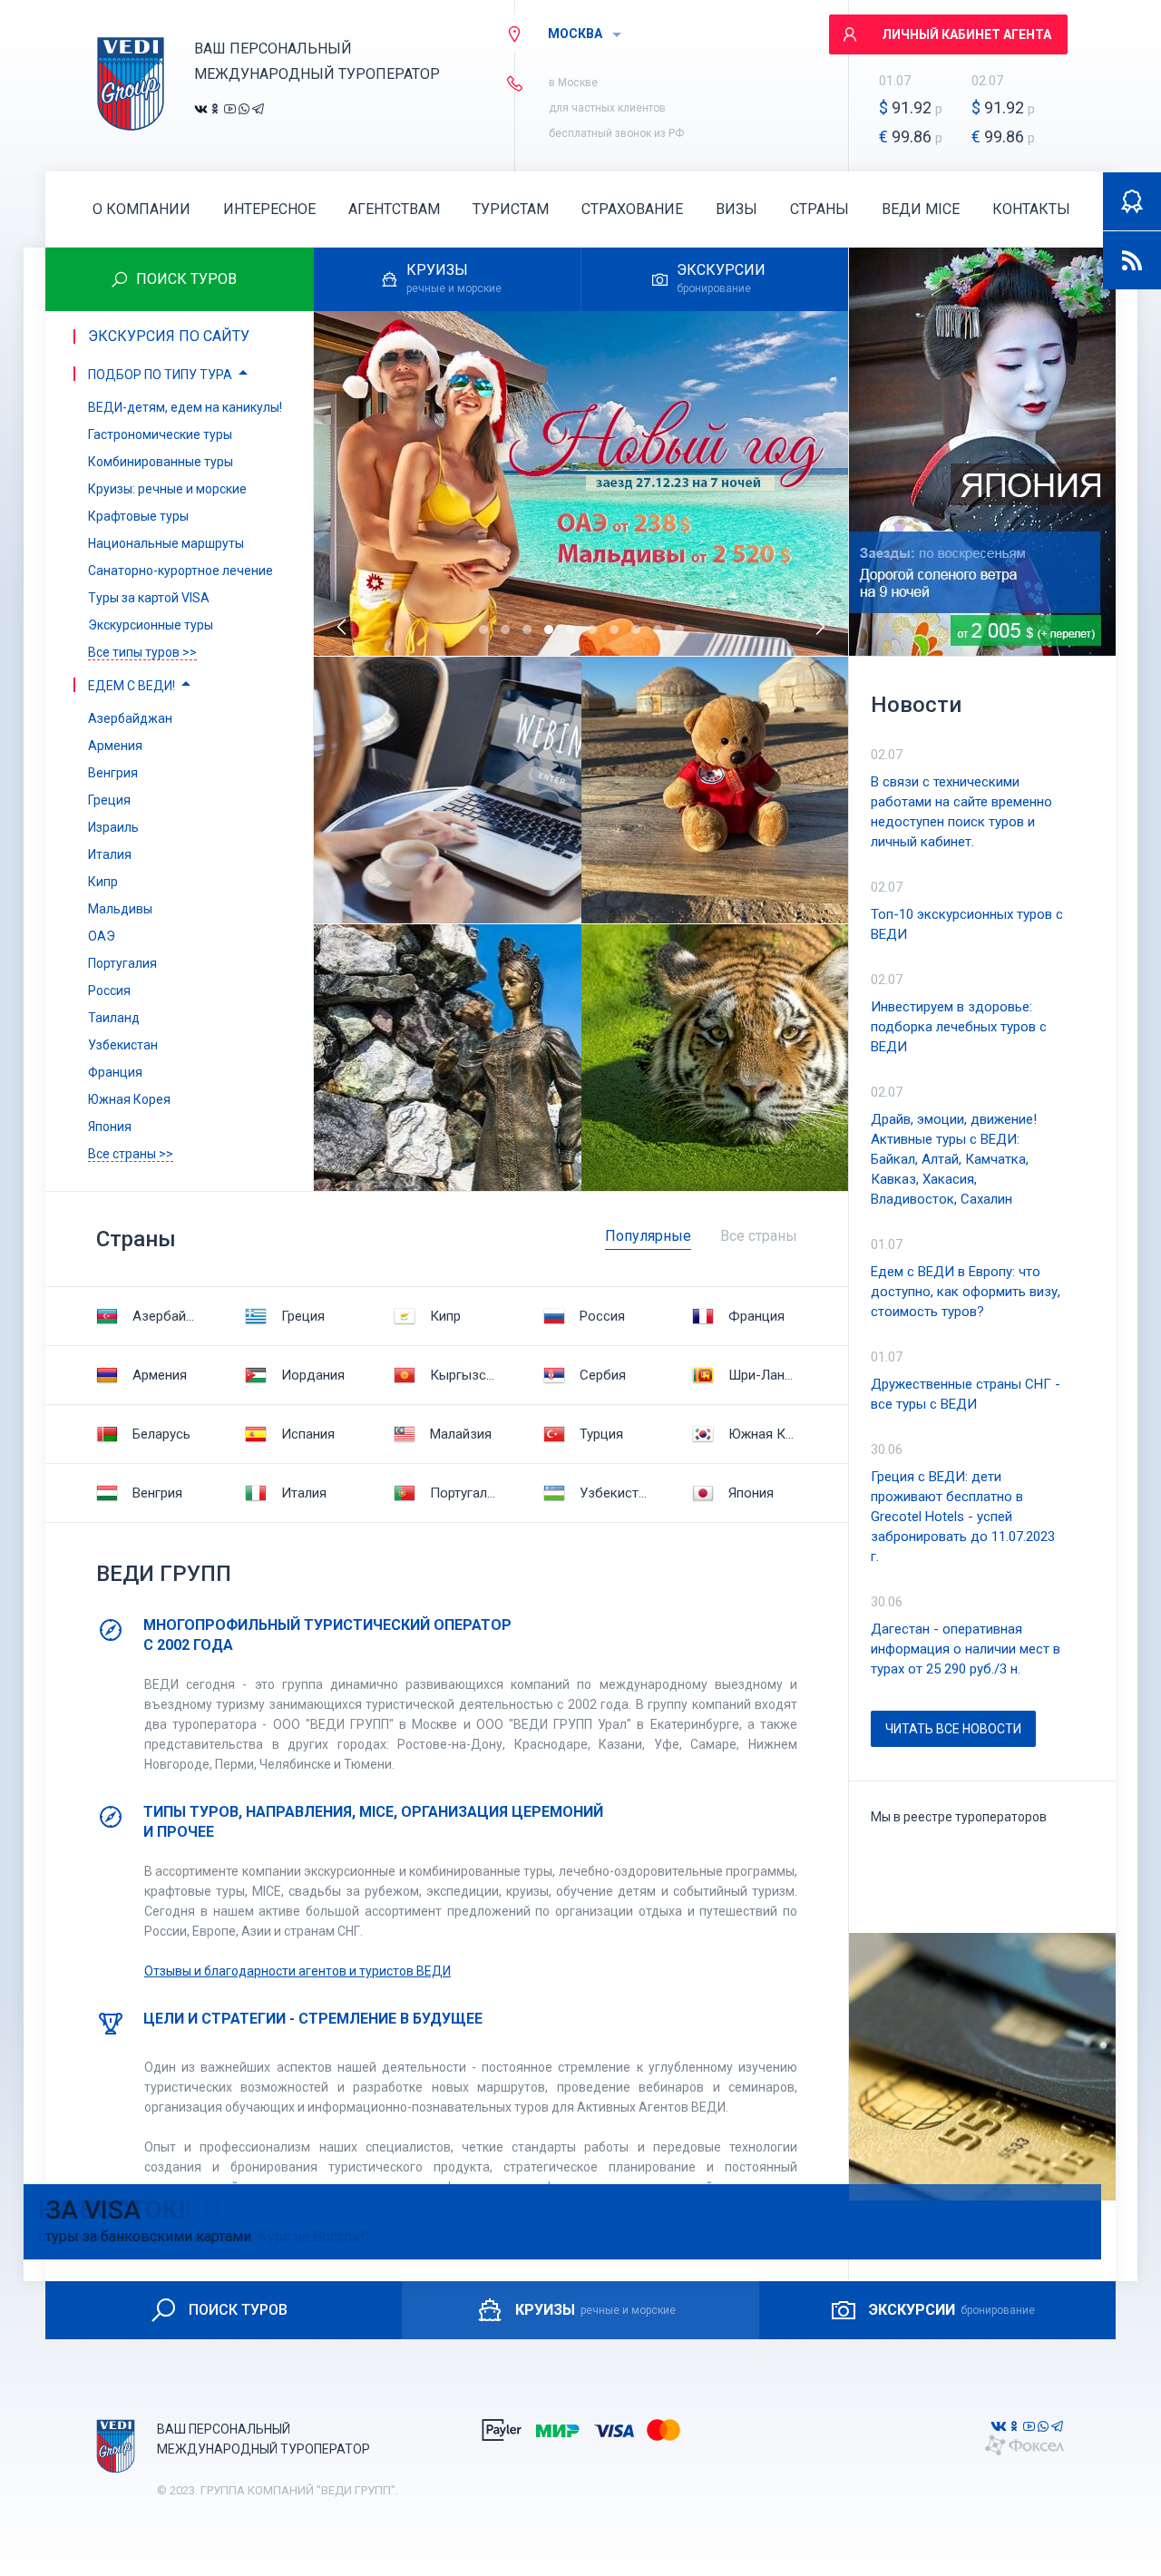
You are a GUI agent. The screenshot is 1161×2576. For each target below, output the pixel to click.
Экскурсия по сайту (169, 336)
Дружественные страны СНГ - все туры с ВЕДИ (966, 1394)
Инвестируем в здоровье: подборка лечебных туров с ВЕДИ (959, 1027)
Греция (303, 1316)
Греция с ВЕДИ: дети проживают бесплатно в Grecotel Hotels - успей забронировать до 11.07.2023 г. (963, 1517)
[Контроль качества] (1132, 201)
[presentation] (343, 627)
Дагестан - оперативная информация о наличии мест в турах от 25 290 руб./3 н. (966, 1649)
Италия (304, 1493)
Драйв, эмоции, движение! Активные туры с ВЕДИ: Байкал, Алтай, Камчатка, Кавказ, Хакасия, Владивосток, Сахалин (954, 1159)
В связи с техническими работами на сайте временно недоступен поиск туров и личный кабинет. (961, 812)
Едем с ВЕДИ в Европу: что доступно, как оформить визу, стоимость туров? (966, 1292)
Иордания (313, 1375)
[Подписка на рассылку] (1132, 260)
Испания (308, 1434)
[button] (483, 629)
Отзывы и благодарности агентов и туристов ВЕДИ (298, 1971)
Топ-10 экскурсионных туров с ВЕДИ (967, 924)
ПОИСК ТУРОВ (238, 2310)
